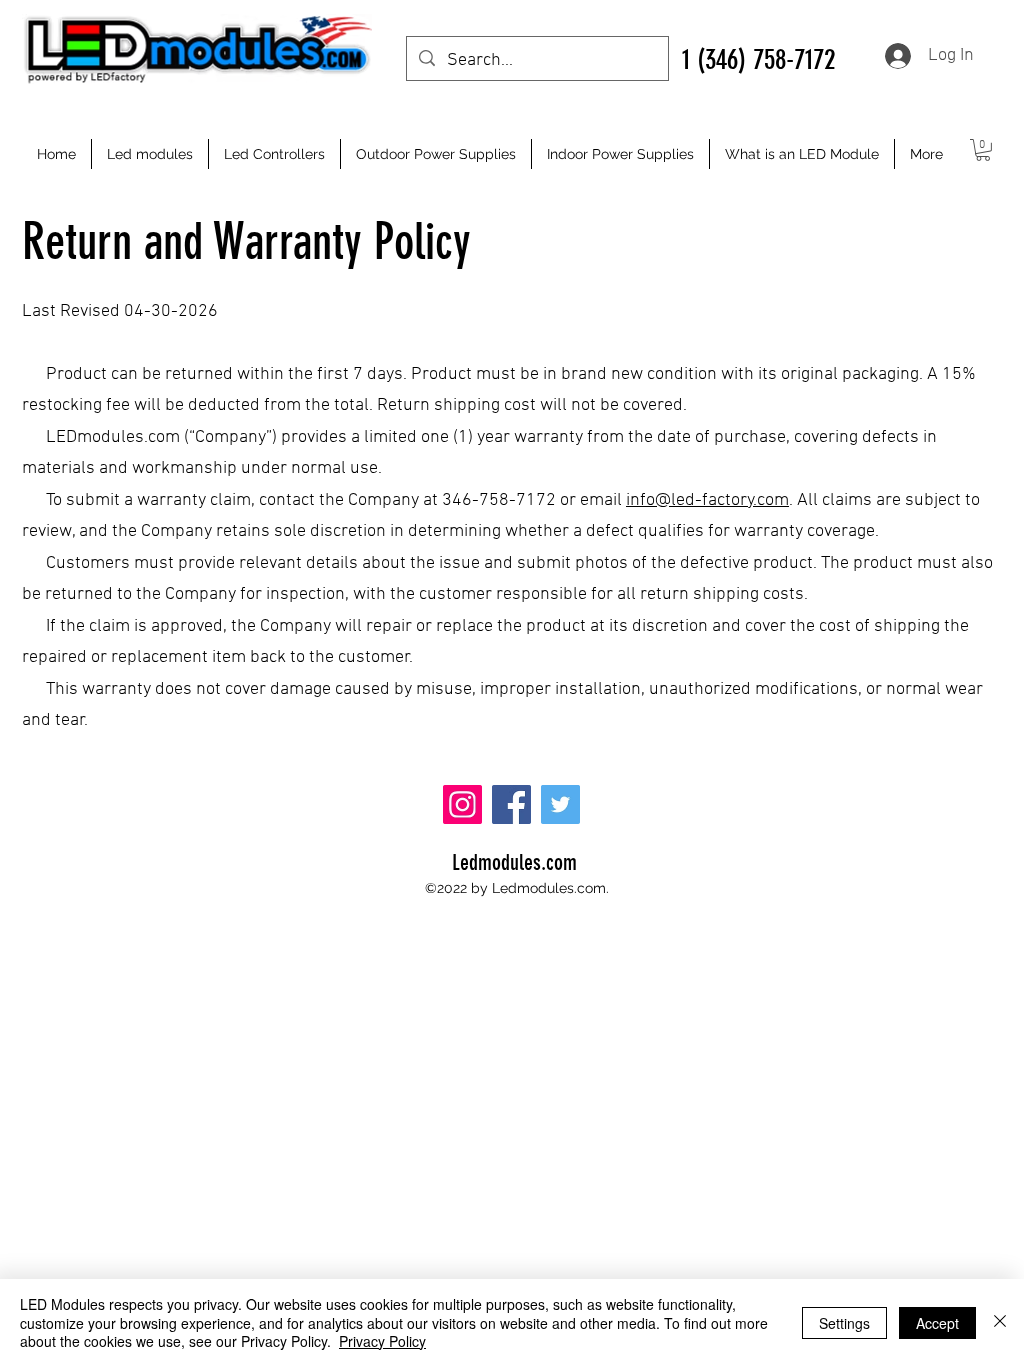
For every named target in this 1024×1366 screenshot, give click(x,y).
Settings (844, 1323)
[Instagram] (462, 804)
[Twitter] (560, 804)
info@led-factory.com (707, 500)
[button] (983, 150)
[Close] (1000, 1322)
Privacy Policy (382, 1341)
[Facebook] (511, 804)
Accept (937, 1323)
